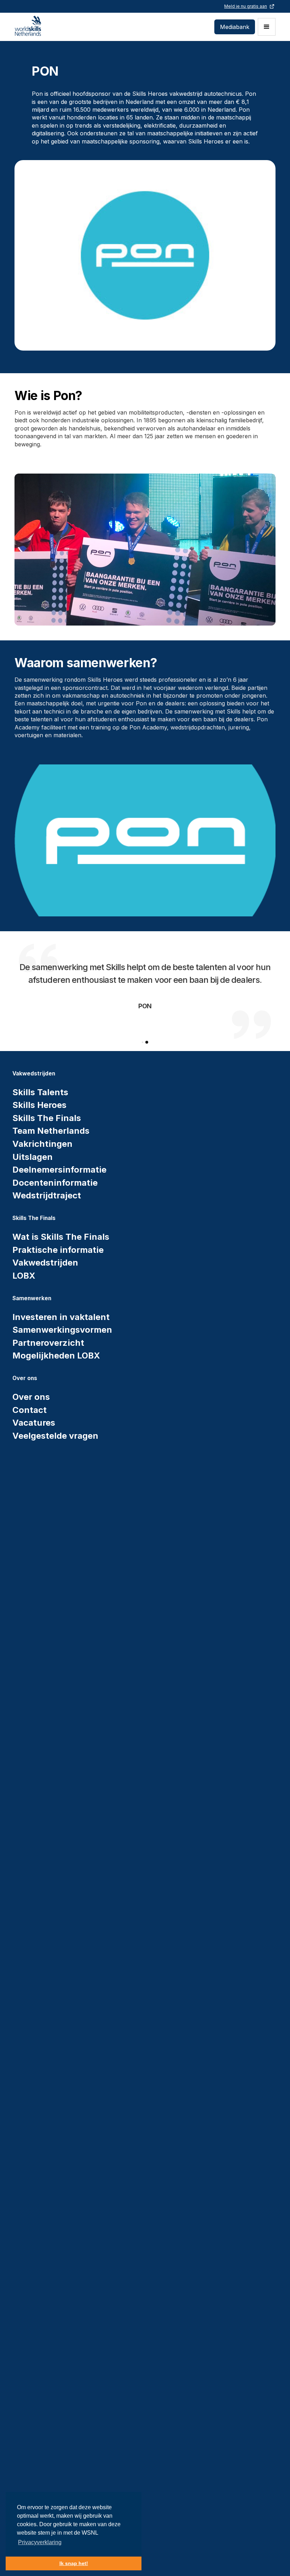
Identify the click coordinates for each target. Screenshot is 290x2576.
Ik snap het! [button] (74, 2563)
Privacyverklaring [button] (40, 2542)
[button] (267, 27)
